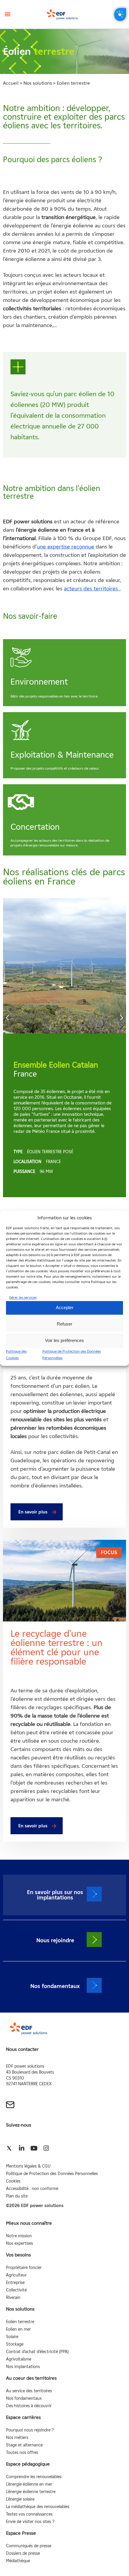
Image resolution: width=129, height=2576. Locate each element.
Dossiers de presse (23, 2553)
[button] (7, 14)
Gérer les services (23, 1297)
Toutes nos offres (22, 2453)
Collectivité (16, 2290)
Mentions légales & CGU (28, 2166)
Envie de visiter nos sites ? (30, 2522)
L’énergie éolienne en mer (29, 2484)
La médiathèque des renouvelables (38, 2507)
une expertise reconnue (66, 547)
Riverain (13, 2298)
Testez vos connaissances (29, 2514)
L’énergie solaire (20, 2499)
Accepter (65, 1308)
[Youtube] (34, 2148)
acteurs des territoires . (92, 589)
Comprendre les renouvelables (34, 2477)
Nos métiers (17, 2438)
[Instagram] (46, 2148)
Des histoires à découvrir (29, 2406)
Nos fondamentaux (24, 2398)
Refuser (64, 1324)
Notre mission (19, 2236)
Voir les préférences (64, 1341)
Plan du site (17, 2196)
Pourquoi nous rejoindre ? (30, 2430)
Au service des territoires (29, 2391)
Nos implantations (23, 2367)
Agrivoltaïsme (19, 2359)
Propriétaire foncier (24, 2268)
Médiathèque (18, 2561)
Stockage (15, 2344)
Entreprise (15, 2283)
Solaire (12, 2337)
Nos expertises (19, 2243)
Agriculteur (16, 2275)
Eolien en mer (18, 2329)
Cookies (13, 2181)
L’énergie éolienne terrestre (31, 2492)
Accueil (11, 83)
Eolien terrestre (20, 2322)
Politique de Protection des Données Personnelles (52, 2174)
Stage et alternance (24, 2445)
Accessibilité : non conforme (32, 2189)
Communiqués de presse (29, 2546)
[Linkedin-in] (21, 2148)
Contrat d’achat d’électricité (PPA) (37, 2352)
